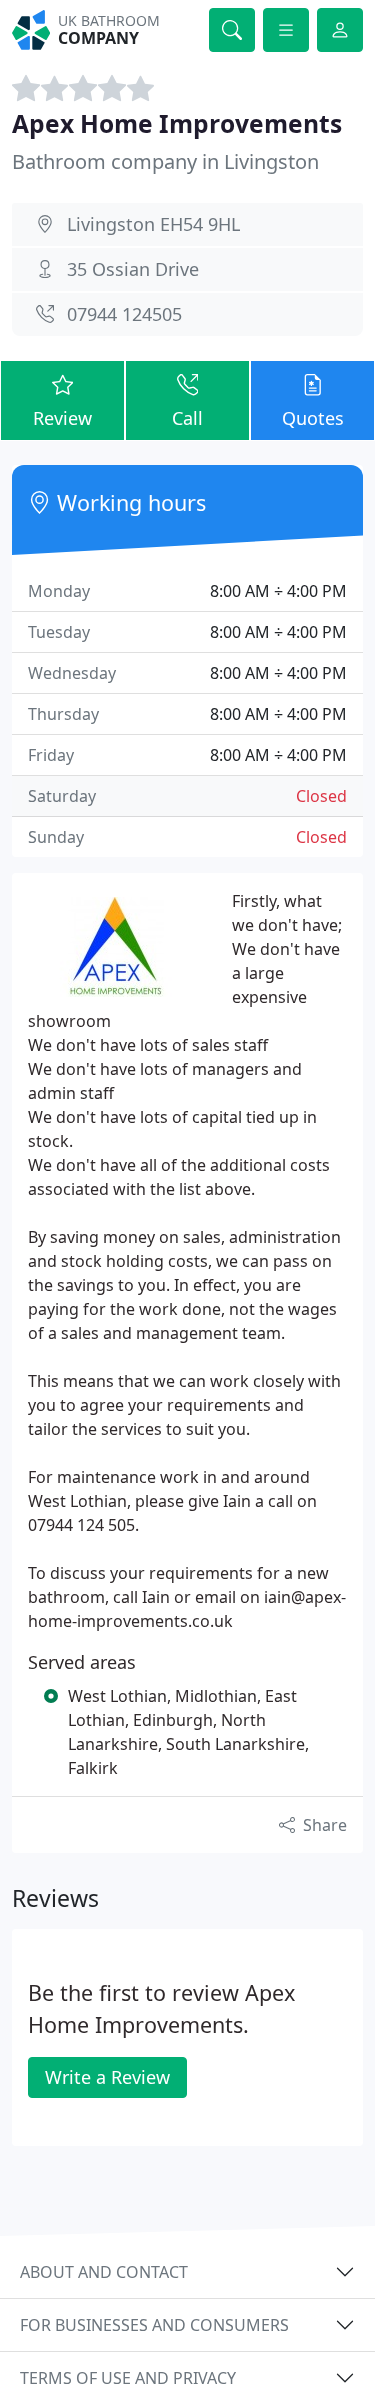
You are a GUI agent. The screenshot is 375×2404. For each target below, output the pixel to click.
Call (187, 418)
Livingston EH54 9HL (153, 224)
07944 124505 (124, 314)
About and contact (104, 2272)
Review (62, 418)
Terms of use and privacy (128, 2378)
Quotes (313, 418)
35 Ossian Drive (133, 269)
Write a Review (107, 2077)
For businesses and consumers (154, 2325)
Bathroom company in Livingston (165, 161)
